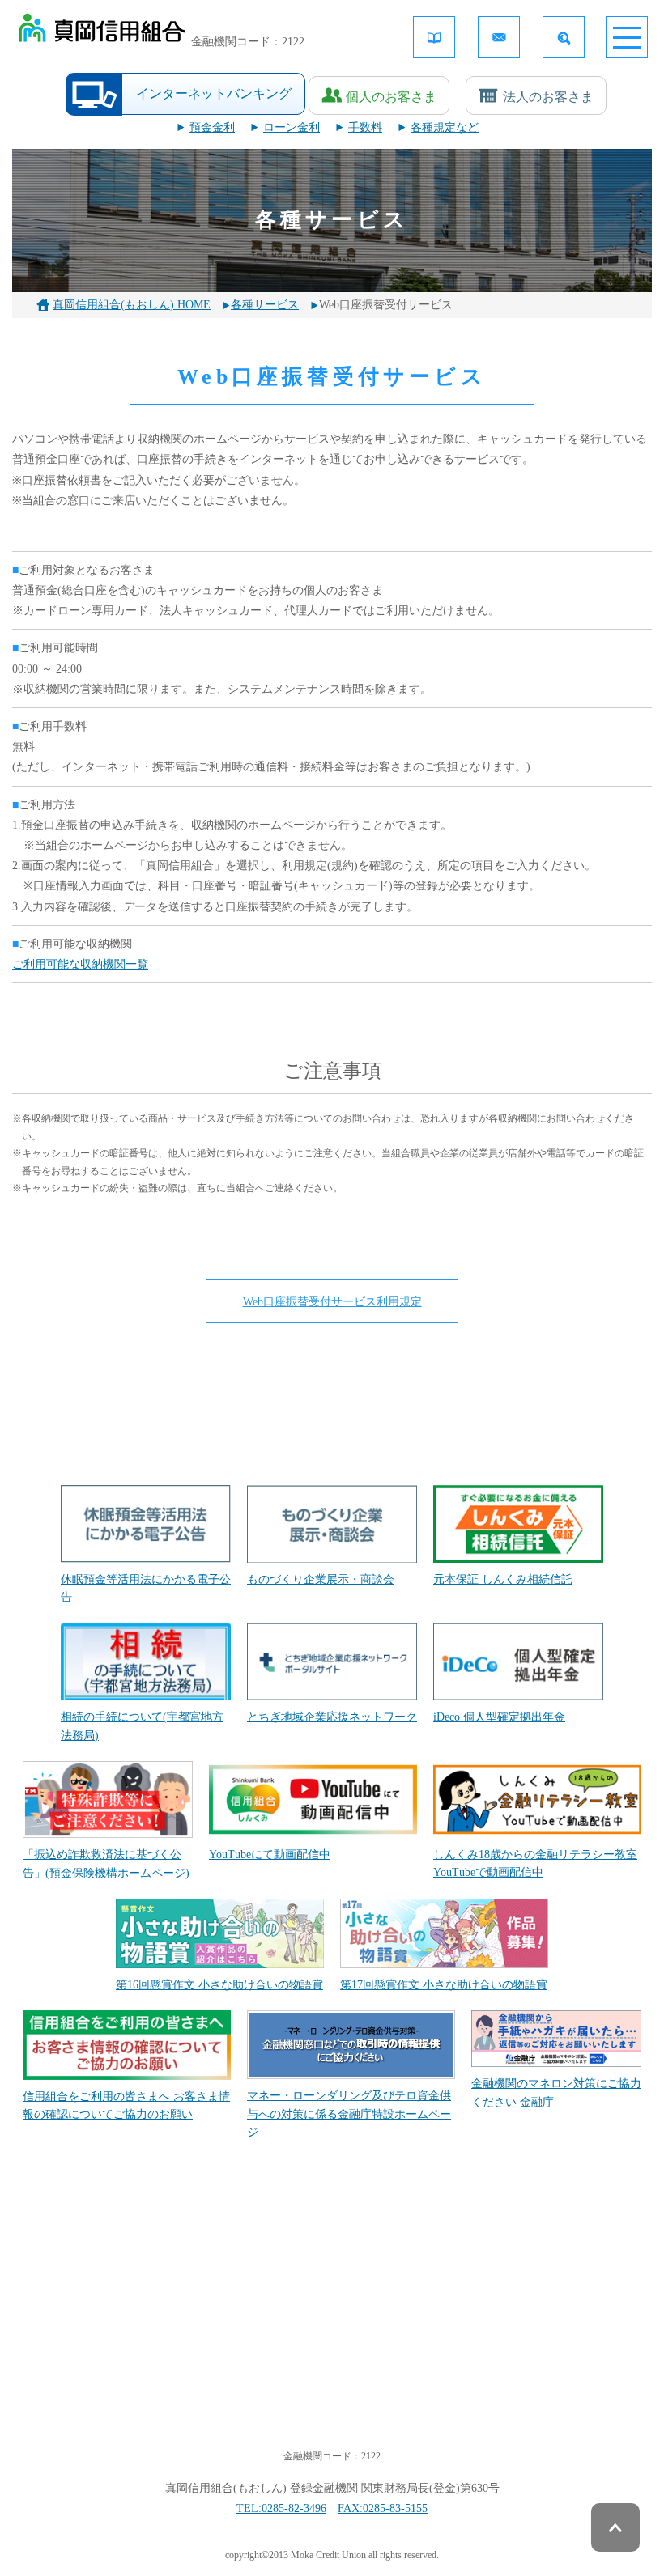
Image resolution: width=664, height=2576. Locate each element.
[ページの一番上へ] (615, 2527)
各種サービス (265, 305)
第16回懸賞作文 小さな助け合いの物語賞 (219, 1985)
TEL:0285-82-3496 (281, 2508)
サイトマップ (286, 2343)
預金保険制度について (93, 2316)
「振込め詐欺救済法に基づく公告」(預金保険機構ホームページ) (106, 1863)
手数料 (365, 127)
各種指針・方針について (530, 2271)
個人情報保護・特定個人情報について (337, 2280)
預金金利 (212, 127)
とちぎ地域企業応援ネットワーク (332, 1717)
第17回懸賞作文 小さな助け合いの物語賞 (444, 1985)
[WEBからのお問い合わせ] (499, 37)
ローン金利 (292, 127)
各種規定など (445, 127)
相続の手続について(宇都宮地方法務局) (142, 1726)
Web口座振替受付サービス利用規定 (332, 1302)
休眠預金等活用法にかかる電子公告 (146, 1588)
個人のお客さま (391, 97)
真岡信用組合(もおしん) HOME (132, 305)
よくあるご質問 (76, 2343)
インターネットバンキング (214, 93)
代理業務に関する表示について (547, 2343)
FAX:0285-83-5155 (383, 2508)
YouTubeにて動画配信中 (270, 1855)
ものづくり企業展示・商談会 (321, 1579)
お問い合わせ (501, 2316)
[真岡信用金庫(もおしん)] (102, 32)
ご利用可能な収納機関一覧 (80, 964)
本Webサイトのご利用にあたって (336, 2316)
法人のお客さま (548, 97)
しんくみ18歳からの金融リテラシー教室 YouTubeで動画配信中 (535, 1863)
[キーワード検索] (564, 37)
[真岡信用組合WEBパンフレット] (434, 37)
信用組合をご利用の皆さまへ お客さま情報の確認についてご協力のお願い (126, 2105)
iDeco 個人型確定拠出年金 (499, 1717)
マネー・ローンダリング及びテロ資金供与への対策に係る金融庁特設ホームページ (349, 2114)
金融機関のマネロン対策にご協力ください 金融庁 (556, 2092)
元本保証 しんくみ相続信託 (503, 1579)
